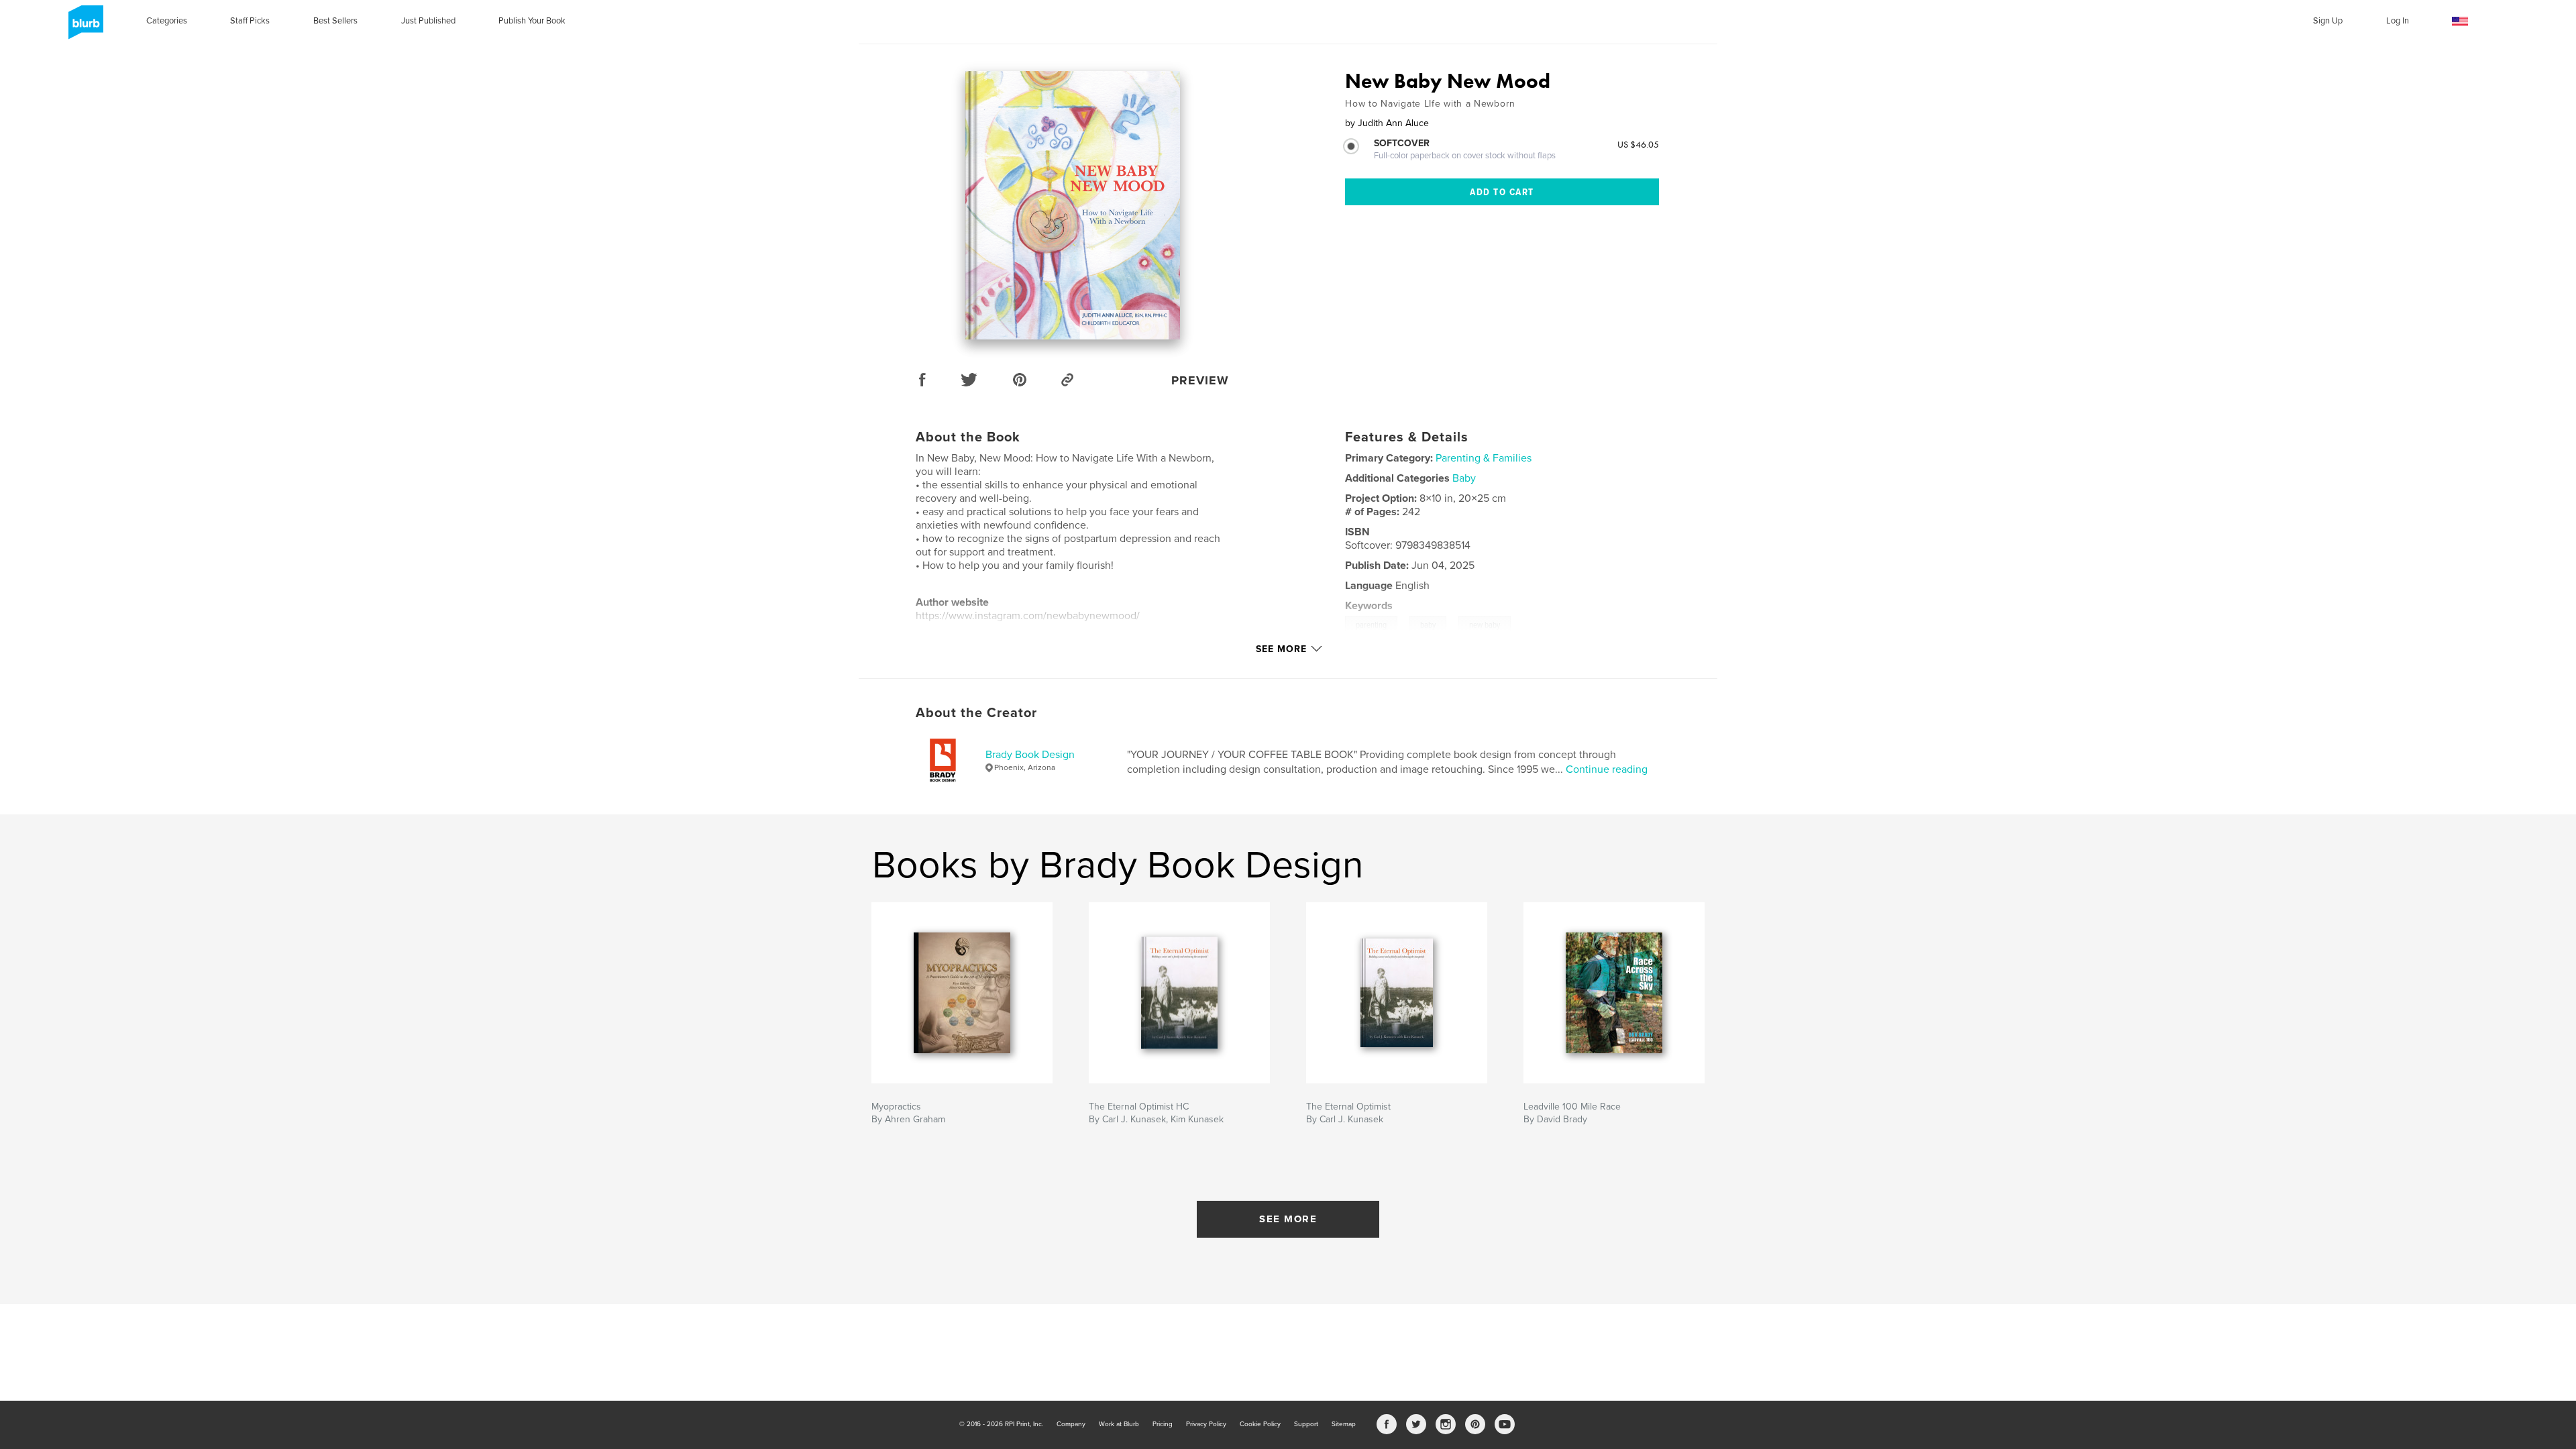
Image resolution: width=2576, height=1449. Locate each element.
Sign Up (2328, 21)
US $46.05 (1638, 144)
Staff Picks (250, 21)
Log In (2398, 21)
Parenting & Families (1484, 458)
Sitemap (1344, 1424)
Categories (167, 21)
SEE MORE (1288, 1219)
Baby (1464, 478)
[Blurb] (84, 28)
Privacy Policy (1206, 1424)
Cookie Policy (1260, 1424)
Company (1071, 1424)
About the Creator (976, 713)
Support (1306, 1424)
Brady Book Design (1030, 755)
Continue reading (1607, 769)
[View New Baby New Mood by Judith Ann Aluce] (1073, 205)
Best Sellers (335, 21)
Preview (1200, 380)
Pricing (1163, 1424)
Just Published (428, 21)
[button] (2460, 22)
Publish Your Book (532, 21)
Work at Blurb (1119, 1424)
